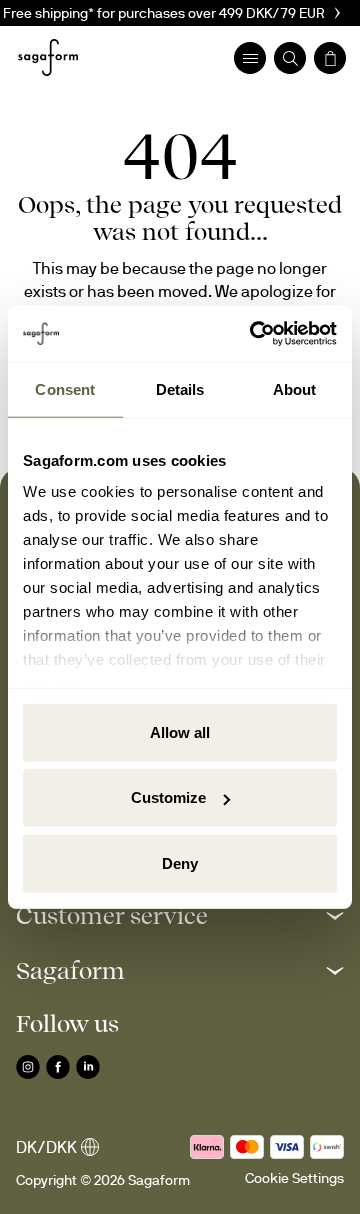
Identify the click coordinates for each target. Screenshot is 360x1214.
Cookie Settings (294, 1178)
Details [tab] (180, 388)
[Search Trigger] (290, 58)
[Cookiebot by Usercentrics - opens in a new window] (254, 334)
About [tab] (295, 388)
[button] (180, 915)
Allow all (180, 731)
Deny (180, 862)
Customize (168, 797)
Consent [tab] (65, 388)
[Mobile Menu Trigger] (250, 58)
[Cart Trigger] (330, 58)
